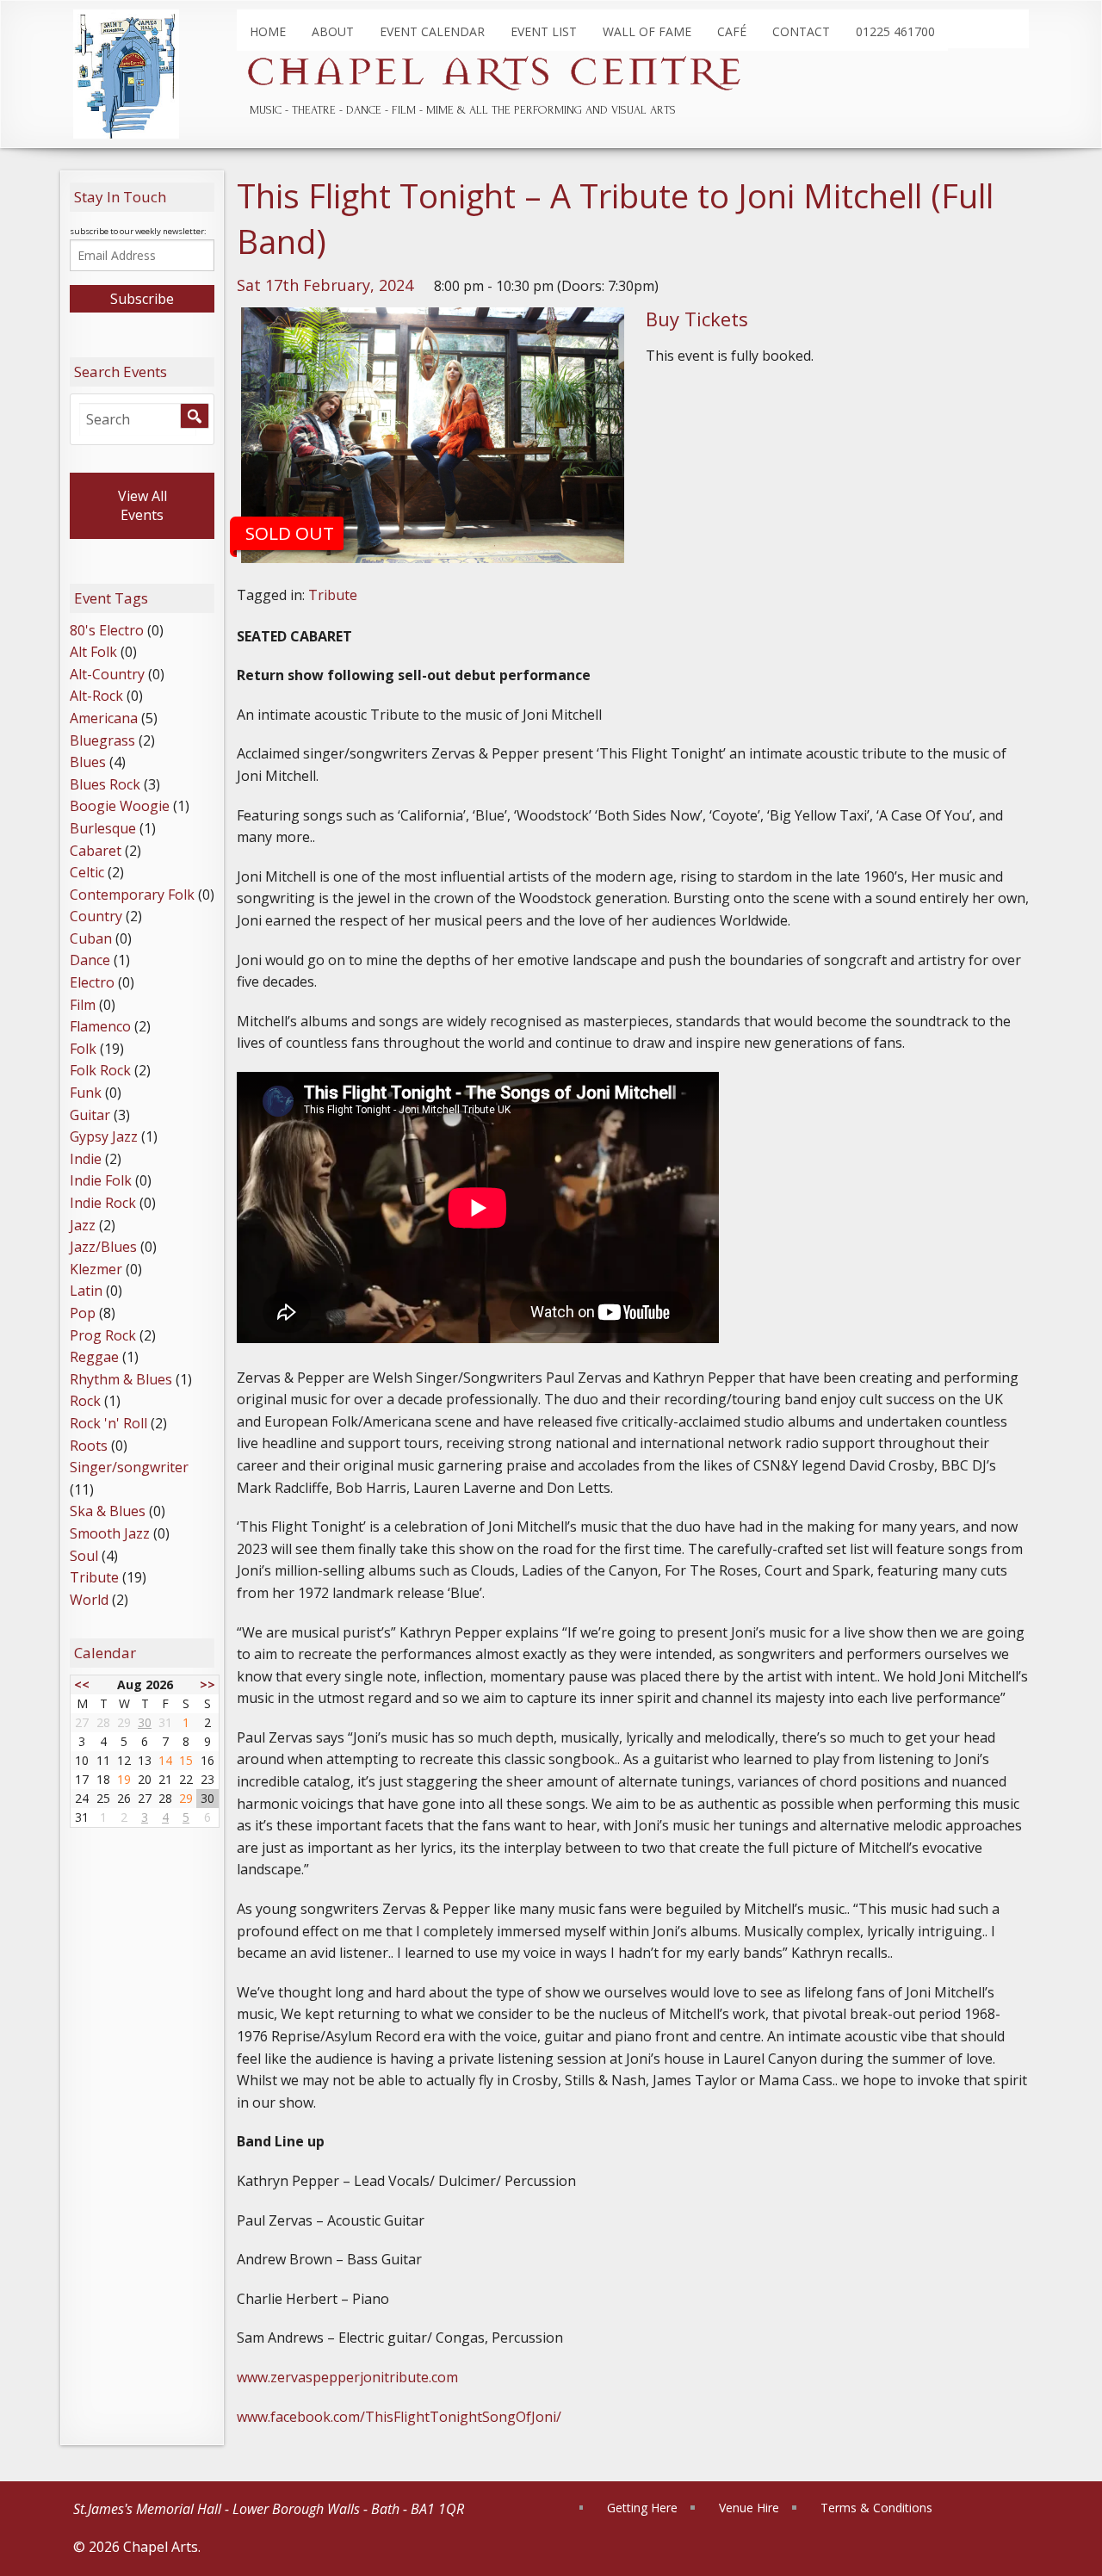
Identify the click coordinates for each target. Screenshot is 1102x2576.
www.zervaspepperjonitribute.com (347, 2377)
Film (83, 1005)
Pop (83, 1313)
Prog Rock (103, 1335)
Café (732, 31)
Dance (90, 960)
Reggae (94, 1357)
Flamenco (100, 1026)
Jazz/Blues (103, 1247)
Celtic (87, 872)
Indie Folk (101, 1180)
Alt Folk (93, 652)
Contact (801, 31)
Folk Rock (100, 1070)
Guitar (90, 1115)
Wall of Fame (647, 31)
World (89, 1600)
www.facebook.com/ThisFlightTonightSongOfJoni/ (399, 2417)
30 (145, 1722)
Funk (86, 1093)
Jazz (83, 1225)
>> (207, 1684)
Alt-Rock (96, 696)
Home (268, 31)
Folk (83, 1049)
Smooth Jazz (110, 1533)
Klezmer (96, 1269)
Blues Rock (105, 784)
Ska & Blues (108, 1511)
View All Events (142, 505)
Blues (88, 762)
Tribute (333, 595)
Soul (84, 1556)
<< (82, 1684)
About (333, 31)
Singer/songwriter (129, 1467)
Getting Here (642, 2508)
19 (124, 1779)
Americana (104, 718)
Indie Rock (103, 1203)
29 (186, 1798)
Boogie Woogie (120, 806)
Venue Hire (749, 2508)
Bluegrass (102, 740)
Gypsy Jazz (104, 1136)
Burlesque (103, 828)
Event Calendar (432, 31)
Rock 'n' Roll (108, 1423)
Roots (89, 1446)
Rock (85, 1401)
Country (96, 916)
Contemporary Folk (132, 895)
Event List (544, 31)
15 (186, 1760)
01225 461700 (895, 31)
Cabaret (96, 851)
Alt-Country (107, 674)
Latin (86, 1291)
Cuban (91, 938)
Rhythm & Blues (121, 1379)
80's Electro (107, 630)
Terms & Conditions (876, 2508)
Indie (86, 1159)
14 (165, 1760)
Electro (92, 982)
